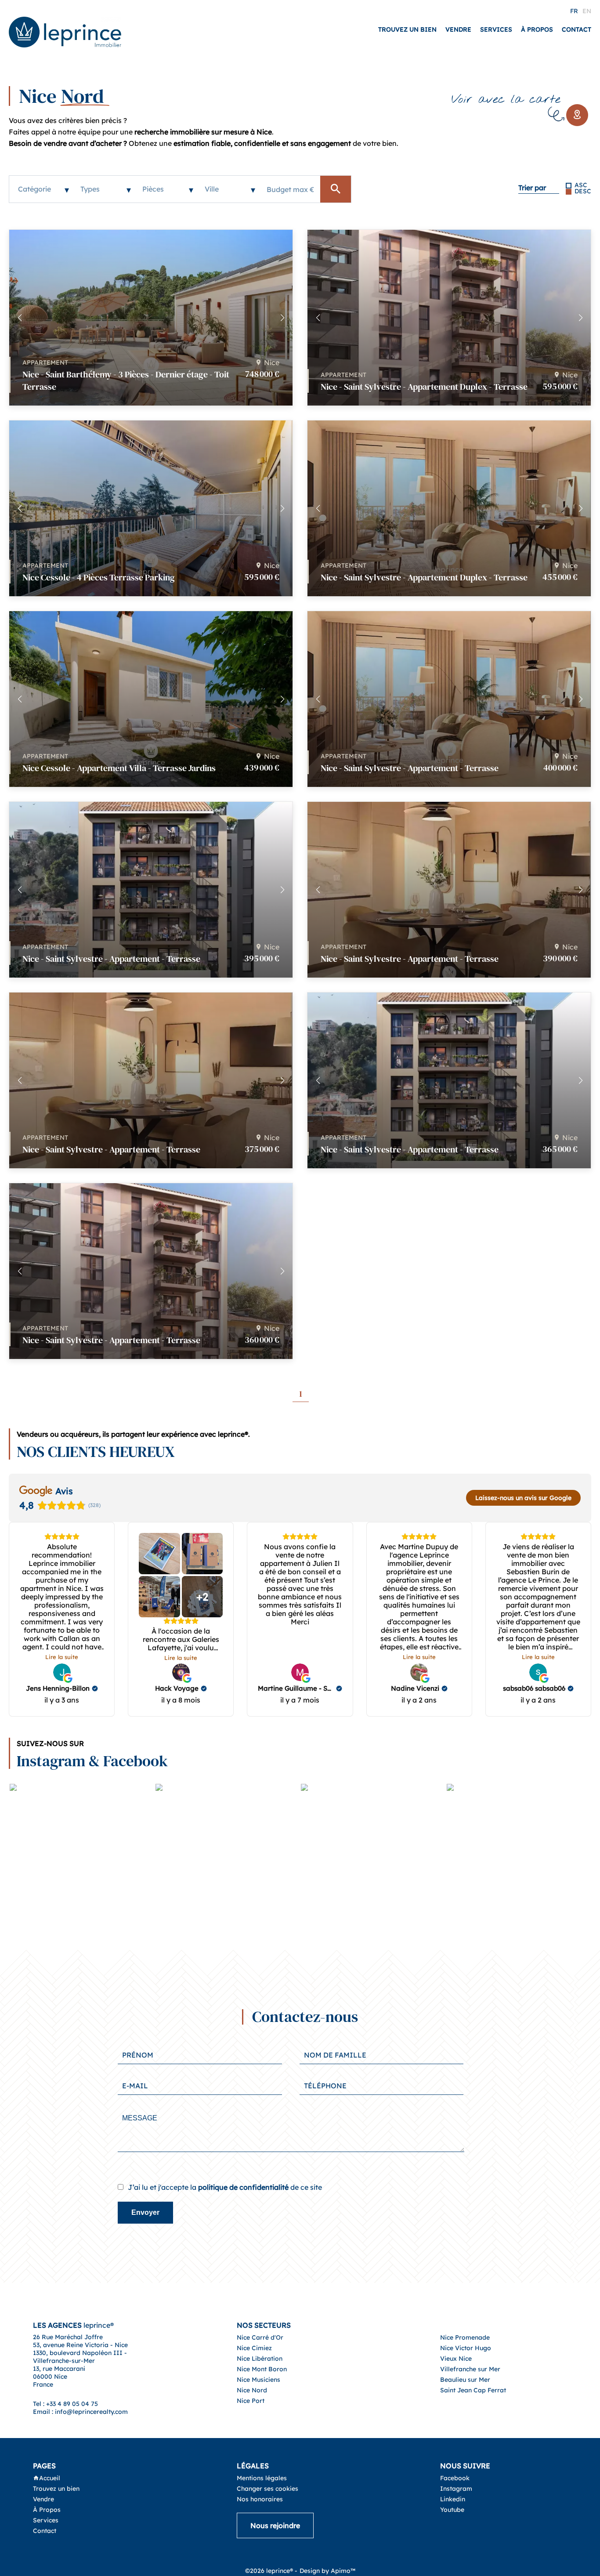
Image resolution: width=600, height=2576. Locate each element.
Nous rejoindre (275, 2525)
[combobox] (40, 189)
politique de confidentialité (243, 2187)
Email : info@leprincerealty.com (80, 2412)
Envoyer (145, 2212)
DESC (583, 191)
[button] (282, 318)
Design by (327, 2571)
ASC (581, 185)
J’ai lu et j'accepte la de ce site (225, 2187)
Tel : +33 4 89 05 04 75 (65, 2404)
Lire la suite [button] (62, 1657)
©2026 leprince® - (271, 2571)
